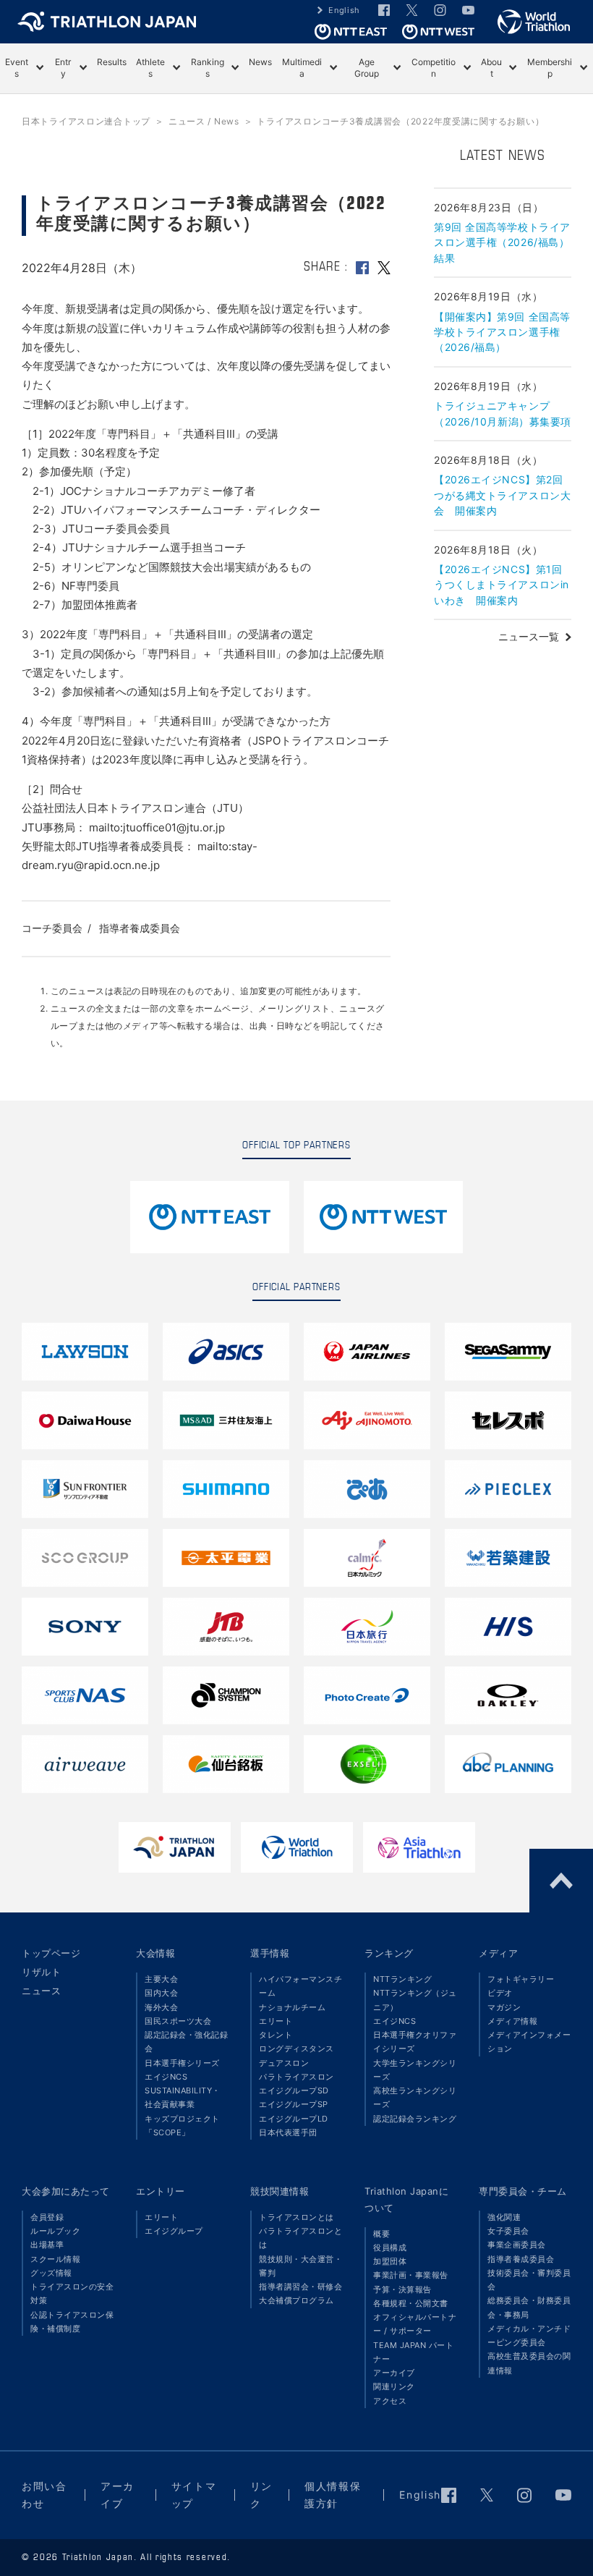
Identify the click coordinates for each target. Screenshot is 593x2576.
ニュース (41, 1991)
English (344, 10)
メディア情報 (512, 2021)
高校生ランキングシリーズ (415, 2097)
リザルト (41, 1972)
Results (112, 62)
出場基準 (47, 2245)
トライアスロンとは (296, 2217)
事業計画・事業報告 (411, 2275)
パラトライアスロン (296, 2077)
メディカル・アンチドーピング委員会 (529, 2335)
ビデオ (500, 1993)
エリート (276, 2021)
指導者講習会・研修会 (300, 2287)
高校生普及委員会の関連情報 (529, 2363)
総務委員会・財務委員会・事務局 (529, 2307)
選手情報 (270, 1953)
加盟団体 (390, 2261)
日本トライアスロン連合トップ (86, 121)
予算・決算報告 (402, 2289)
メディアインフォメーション (529, 2042)
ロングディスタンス (296, 2048)
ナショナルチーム (292, 2007)
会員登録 (47, 2217)
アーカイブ (394, 2373)
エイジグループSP (294, 2104)
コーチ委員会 (52, 928)
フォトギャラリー (521, 1979)
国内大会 (161, 1993)
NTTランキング (402, 1979)
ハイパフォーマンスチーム (300, 1986)
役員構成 (390, 2247)
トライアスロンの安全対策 (72, 2293)
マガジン (504, 2007)
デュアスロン (284, 2063)
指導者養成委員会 (140, 928)
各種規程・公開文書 (411, 2303)
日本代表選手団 (288, 2132)
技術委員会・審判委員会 (529, 2280)
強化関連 (504, 2217)
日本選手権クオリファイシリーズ (415, 2042)
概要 (381, 2234)
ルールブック (55, 2231)
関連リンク (394, 2386)
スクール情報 (55, 2259)
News (260, 62)
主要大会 (161, 1979)
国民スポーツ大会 (178, 2021)
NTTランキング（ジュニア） (415, 2000)
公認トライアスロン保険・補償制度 (72, 2322)
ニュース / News (204, 121)
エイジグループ (174, 2231)
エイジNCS (166, 2077)
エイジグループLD (294, 2119)
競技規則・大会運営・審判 (300, 2266)
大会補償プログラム (296, 2300)
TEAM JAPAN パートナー (413, 2352)
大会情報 (155, 1953)
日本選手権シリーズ (182, 2063)
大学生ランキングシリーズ (415, 2070)
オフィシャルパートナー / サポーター (415, 2324)
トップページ (51, 1953)
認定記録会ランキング (415, 2119)
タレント (276, 2035)
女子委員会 (508, 2231)
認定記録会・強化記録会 (186, 2042)
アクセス (390, 2401)
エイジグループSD (294, 2090)
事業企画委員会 (517, 2245)
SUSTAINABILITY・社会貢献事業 (183, 2097)
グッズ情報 (51, 2273)
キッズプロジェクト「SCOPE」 (182, 2126)
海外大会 (161, 2007)
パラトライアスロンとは (300, 2238)
